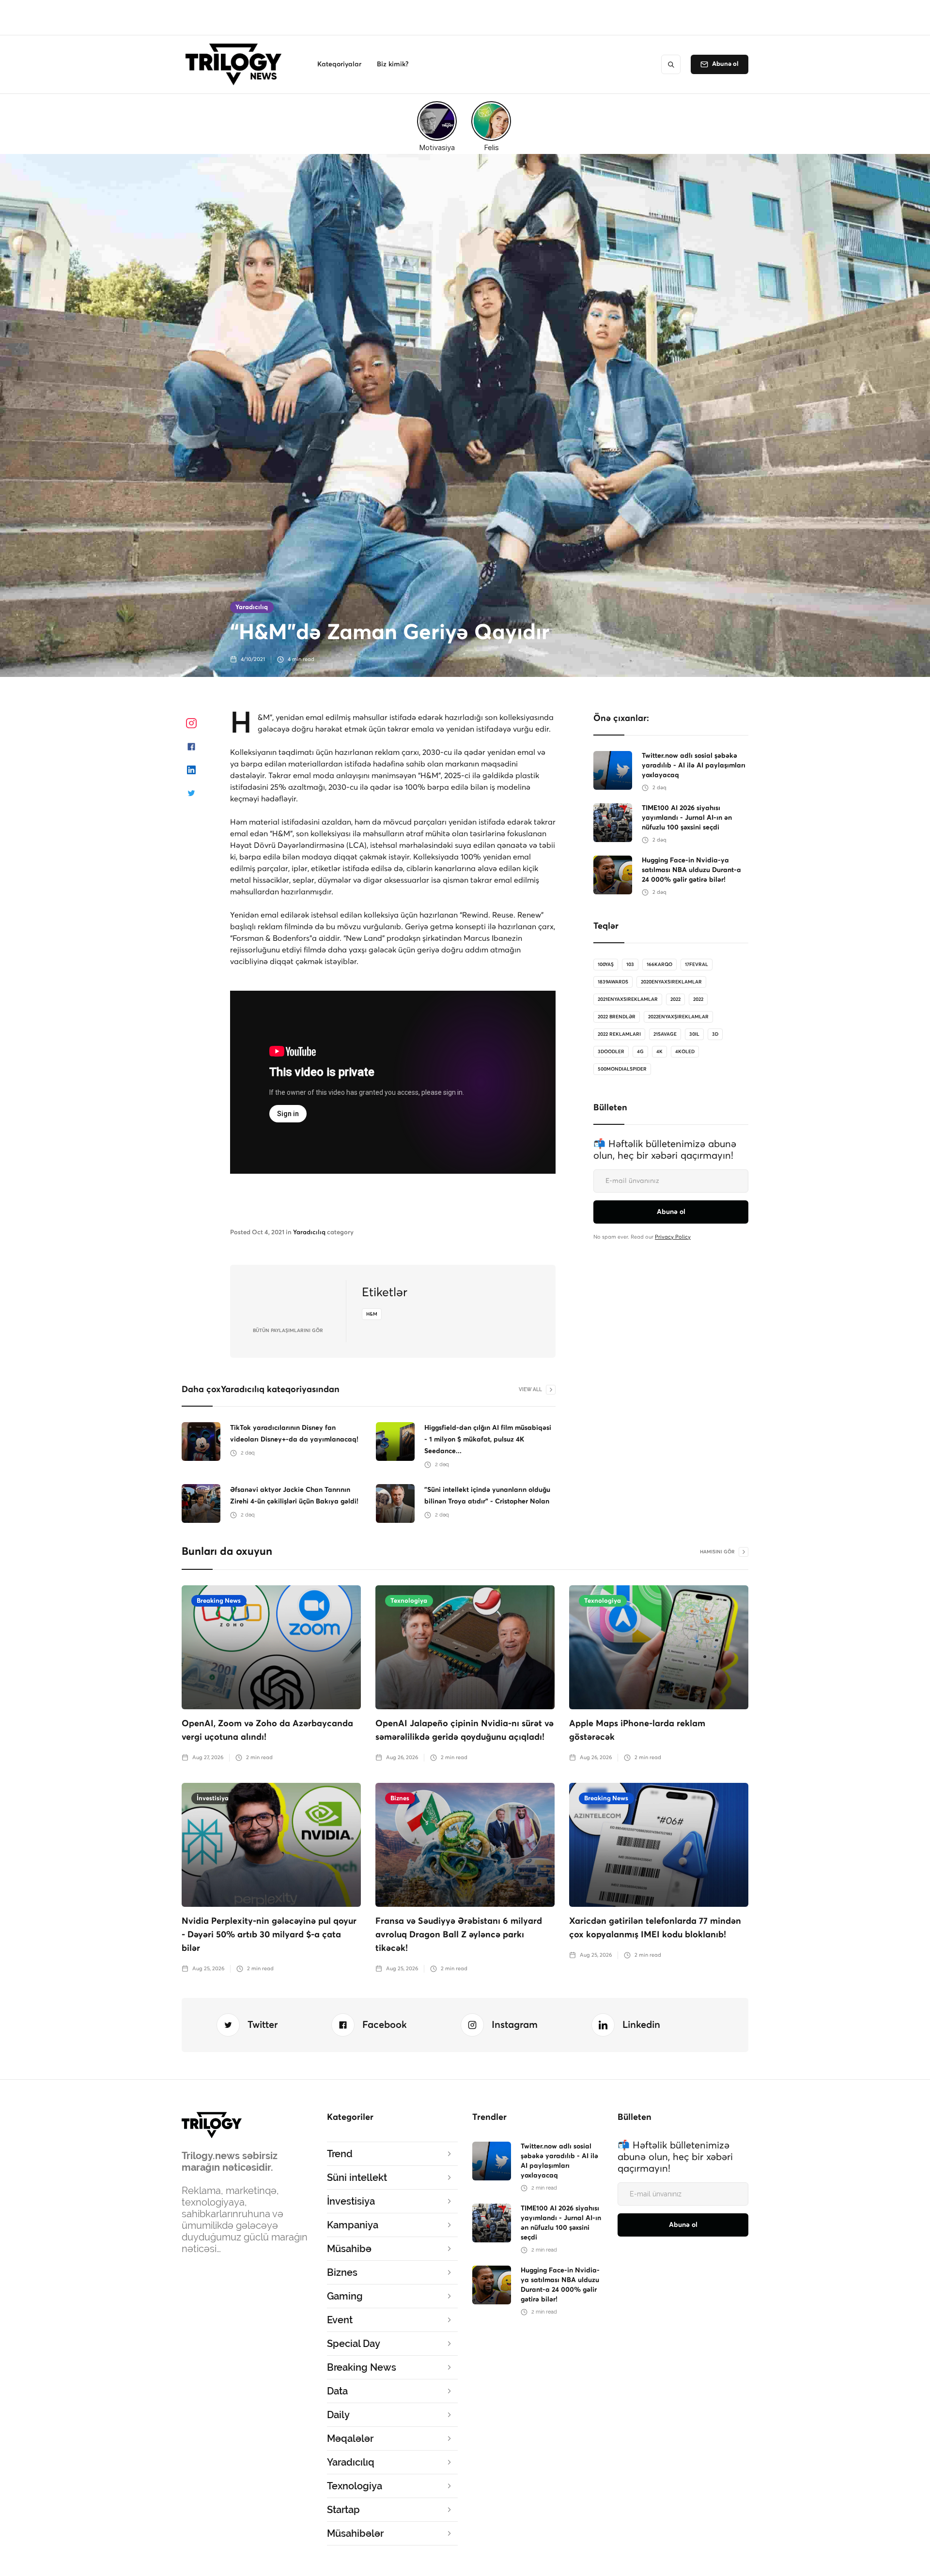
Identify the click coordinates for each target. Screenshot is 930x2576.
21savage (665, 1034)
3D (715, 1034)
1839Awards (613, 982)
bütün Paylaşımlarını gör (288, 1331)
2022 (675, 999)
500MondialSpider (622, 1069)
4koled (685, 1052)
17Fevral (697, 965)
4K (659, 1052)
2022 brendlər (617, 1017)
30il (694, 1034)
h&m (372, 1314)
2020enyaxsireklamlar (671, 982)
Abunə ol (725, 64)
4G (640, 1052)
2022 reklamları (619, 1034)
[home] (236, 64)
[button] (339, 64)
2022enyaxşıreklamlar (678, 1017)
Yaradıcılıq (252, 607)
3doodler (611, 1052)
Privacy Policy (673, 1237)
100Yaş (606, 965)
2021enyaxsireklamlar (628, 999)
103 (630, 965)
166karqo (659, 965)
